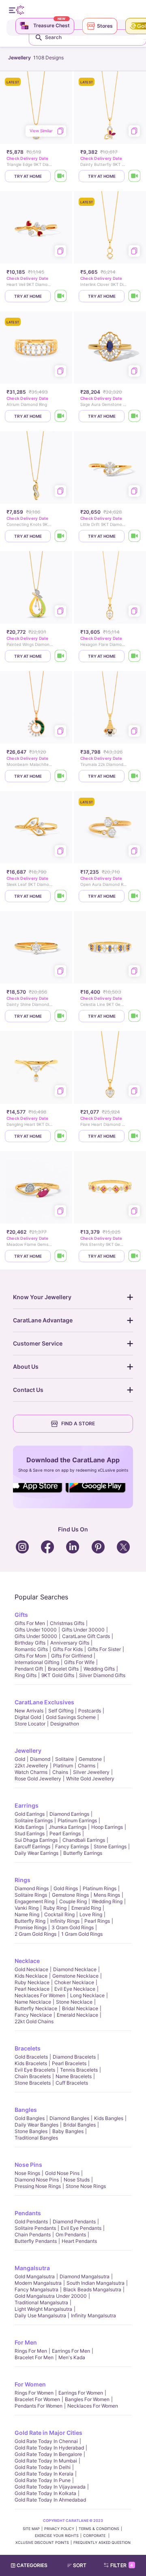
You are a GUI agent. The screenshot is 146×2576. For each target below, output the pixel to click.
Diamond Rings (32, 1888)
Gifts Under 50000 (36, 1636)
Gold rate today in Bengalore (48, 2454)
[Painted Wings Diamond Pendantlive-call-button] (61, 656)
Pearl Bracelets (69, 2063)
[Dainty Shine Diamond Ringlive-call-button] (61, 1016)
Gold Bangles (30, 2118)
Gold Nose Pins (62, 2173)
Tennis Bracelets (79, 2070)
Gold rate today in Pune (43, 2480)
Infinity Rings (65, 1921)
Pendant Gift (29, 1669)
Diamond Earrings (69, 1814)
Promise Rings (31, 1927)
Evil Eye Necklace (75, 1989)
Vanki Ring (27, 1908)
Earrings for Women (81, 2393)
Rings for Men (31, 2351)
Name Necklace (33, 2002)
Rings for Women (34, 2393)
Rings (23, 1880)
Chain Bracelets (33, 2076)
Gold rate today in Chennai (46, 2441)
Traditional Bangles (36, 2138)
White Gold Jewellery (90, 1779)
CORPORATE (95, 2536)
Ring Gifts (26, 1675)
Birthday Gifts (30, 1643)
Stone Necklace (74, 2002)
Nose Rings (27, 2173)
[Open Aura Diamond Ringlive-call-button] (135, 896)
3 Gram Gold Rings (73, 1927)
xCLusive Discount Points (42, 2542)
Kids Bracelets (31, 2063)
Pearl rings (97, 1921)
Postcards (90, 1711)
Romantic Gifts (31, 1649)
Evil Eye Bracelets (35, 2070)
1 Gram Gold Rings (82, 1934)
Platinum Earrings (77, 1820)
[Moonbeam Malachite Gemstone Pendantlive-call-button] (61, 776)
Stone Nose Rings (86, 2186)
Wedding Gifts (99, 1669)
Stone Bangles (31, 2131)
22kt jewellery (31, 1766)
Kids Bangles (109, 2118)
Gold (20, 1759)
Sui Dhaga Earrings (36, 1840)
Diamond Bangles (69, 2118)
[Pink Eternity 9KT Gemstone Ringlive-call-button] (135, 1256)
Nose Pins (28, 2165)
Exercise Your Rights (57, 2536)
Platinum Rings (100, 1888)
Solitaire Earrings (34, 1820)
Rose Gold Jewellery (38, 1779)
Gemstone (90, 1759)
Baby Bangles (68, 2131)
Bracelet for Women (37, 2399)
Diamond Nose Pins (37, 2180)
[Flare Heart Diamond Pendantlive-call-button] (135, 1136)
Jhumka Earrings (68, 1827)
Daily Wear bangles (36, 2125)
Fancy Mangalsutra (36, 2289)
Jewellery (28, 1750)
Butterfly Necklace (36, 2008)
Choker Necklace (74, 1982)
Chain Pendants (33, 2235)
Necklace (27, 1961)
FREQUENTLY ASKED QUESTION (102, 2542)
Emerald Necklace (77, 2015)
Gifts (21, 1615)
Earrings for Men (71, 2351)
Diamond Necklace (75, 1969)
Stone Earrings (110, 1846)
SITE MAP (31, 2529)
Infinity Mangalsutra (93, 2315)
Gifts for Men (30, 1623)
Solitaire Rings (31, 1895)
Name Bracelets (74, 2076)
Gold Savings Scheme (71, 1717)
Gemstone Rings (70, 1895)
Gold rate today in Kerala (44, 2474)
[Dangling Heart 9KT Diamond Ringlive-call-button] (61, 1136)
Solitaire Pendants (35, 2228)
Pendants (28, 2213)
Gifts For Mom (30, 1656)
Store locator (30, 1724)
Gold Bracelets (31, 2057)
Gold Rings (66, 1888)
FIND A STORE (78, 1423)
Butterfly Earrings (83, 1853)
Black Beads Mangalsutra (92, 2289)
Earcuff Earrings (32, 1846)
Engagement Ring (34, 1901)
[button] (80, 2565)
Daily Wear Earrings (36, 1853)
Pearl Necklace (32, 1989)
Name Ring (27, 1914)
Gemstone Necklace (75, 1976)
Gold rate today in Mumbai (46, 2461)
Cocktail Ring (59, 1914)
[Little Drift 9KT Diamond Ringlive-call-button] (135, 536)
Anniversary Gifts (70, 1643)
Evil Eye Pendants (81, 2228)
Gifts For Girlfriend (72, 1656)
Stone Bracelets (33, 2083)
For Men (26, 2342)
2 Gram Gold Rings (35, 1934)
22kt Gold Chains (34, 2021)
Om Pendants (71, 2235)
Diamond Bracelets (74, 2057)
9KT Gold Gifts (58, 1675)
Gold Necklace (31, 1969)
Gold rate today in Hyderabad (49, 2448)
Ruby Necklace (32, 1982)
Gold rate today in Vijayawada (50, 2487)
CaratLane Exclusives (44, 1702)
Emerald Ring (86, 1908)
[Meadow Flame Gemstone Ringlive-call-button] (61, 1256)
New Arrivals (29, 1711)
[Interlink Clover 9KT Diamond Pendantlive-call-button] (135, 296)
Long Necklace (87, 1995)
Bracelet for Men (34, 2357)
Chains (60, 1772)
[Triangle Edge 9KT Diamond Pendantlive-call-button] (61, 176)
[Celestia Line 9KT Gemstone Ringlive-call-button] (135, 1016)
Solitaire (64, 1759)
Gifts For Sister (104, 1649)
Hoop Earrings (107, 1827)
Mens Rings (107, 1895)
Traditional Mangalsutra (41, 2302)
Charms (87, 1766)
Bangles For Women (87, 2399)
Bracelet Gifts (63, 1669)
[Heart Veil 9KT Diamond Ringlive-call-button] (61, 296)
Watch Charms (31, 1772)
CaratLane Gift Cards (86, 1636)
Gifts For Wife (79, 1662)
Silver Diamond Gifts (102, 1675)
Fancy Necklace (33, 2015)
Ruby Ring (55, 1908)
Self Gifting (61, 1711)
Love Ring (91, 1914)
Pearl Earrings (65, 1833)
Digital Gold (28, 1717)
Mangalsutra (32, 2268)
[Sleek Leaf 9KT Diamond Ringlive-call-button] (61, 896)
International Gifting (37, 1662)
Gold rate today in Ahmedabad (50, 2500)
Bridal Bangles (79, 2125)
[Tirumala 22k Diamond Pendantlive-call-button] (135, 776)
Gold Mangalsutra (35, 2276)
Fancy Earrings (72, 1846)
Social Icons (38, 1493)
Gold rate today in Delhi (43, 2467)
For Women (30, 2384)
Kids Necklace (31, 1976)
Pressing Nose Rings (38, 2186)
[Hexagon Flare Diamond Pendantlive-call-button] (135, 656)
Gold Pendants (31, 2222)
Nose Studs (77, 2180)
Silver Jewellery (91, 1772)
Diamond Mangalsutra (85, 2276)
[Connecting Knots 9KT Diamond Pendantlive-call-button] (61, 536)
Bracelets (28, 2048)
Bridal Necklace (80, 2008)
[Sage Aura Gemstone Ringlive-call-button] (135, 416)
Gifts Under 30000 (83, 1630)
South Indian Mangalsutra (96, 2283)
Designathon (65, 1724)
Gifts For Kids (68, 1649)
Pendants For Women (39, 2406)
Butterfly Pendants (36, 2241)
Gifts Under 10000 (36, 1630)
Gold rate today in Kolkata (45, 2493)
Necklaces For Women (40, 1995)
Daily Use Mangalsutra (40, 2315)
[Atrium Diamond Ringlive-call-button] (61, 416)
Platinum (63, 1766)
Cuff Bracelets (72, 2083)
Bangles (26, 2110)
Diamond (40, 1759)
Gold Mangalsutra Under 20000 (51, 2296)
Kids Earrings (29, 1827)
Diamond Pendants (74, 2222)
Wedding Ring (107, 1901)
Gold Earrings (30, 1814)
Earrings (27, 1805)
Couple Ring (73, 1901)
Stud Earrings (30, 1833)
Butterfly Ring (30, 1921)
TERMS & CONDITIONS (99, 2529)
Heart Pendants (79, 2241)
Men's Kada (72, 2357)
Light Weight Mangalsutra (43, 2309)
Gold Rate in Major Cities (48, 2433)
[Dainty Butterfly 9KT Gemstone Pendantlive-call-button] (135, 176)
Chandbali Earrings (84, 1840)
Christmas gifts (67, 1623)
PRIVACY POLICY (59, 2529)
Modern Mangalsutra (38, 2283)
